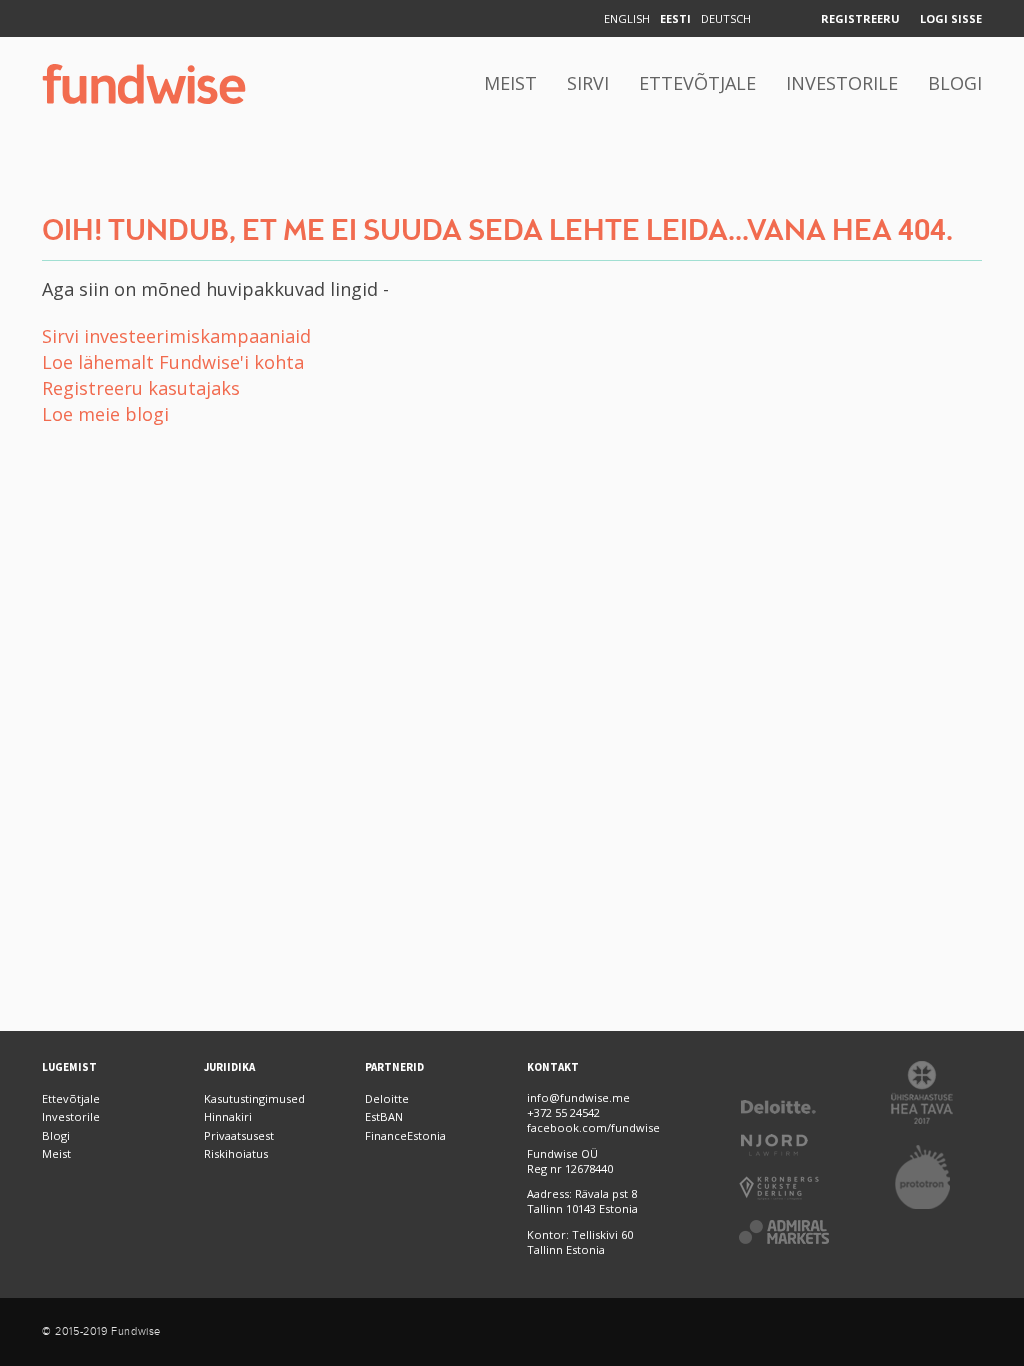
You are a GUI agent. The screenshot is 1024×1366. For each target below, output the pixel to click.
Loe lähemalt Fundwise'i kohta (173, 362)
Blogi (955, 83)
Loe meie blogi (105, 414)
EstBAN (384, 1116)
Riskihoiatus (236, 1153)
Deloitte (387, 1098)
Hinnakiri (228, 1116)
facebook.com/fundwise (593, 1127)
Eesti (675, 18)
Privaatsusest (239, 1135)
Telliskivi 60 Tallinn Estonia (580, 1242)
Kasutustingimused (254, 1098)
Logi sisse (951, 18)
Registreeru (860, 18)
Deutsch (726, 18)
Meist (510, 83)
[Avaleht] (144, 84)
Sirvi (588, 83)
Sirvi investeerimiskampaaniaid (176, 336)
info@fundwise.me (578, 1097)
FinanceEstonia (405, 1135)
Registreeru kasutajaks (141, 388)
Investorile (842, 83)
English (627, 18)
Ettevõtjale (697, 83)
